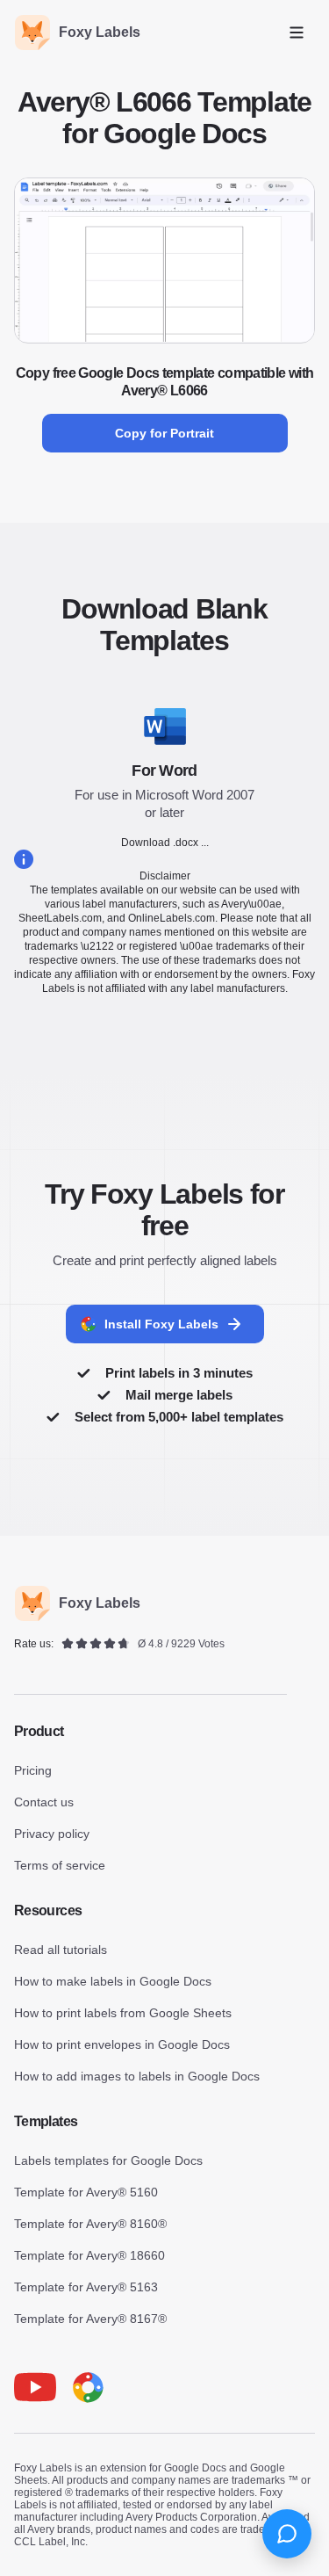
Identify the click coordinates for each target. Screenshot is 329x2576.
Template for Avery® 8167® (90, 2319)
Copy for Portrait (164, 433)
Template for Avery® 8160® (90, 2224)
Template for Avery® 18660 (89, 2255)
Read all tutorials (61, 1950)
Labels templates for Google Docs (108, 2160)
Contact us (44, 1802)
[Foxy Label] (88, 2387)
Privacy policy (52, 1834)
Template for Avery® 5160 (86, 2192)
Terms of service (60, 1865)
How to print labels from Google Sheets (123, 2013)
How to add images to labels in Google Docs (137, 2076)
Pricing (33, 1770)
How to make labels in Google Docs (113, 1981)
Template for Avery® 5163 (86, 2287)
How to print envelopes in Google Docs (122, 2044)
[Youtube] (35, 2387)
